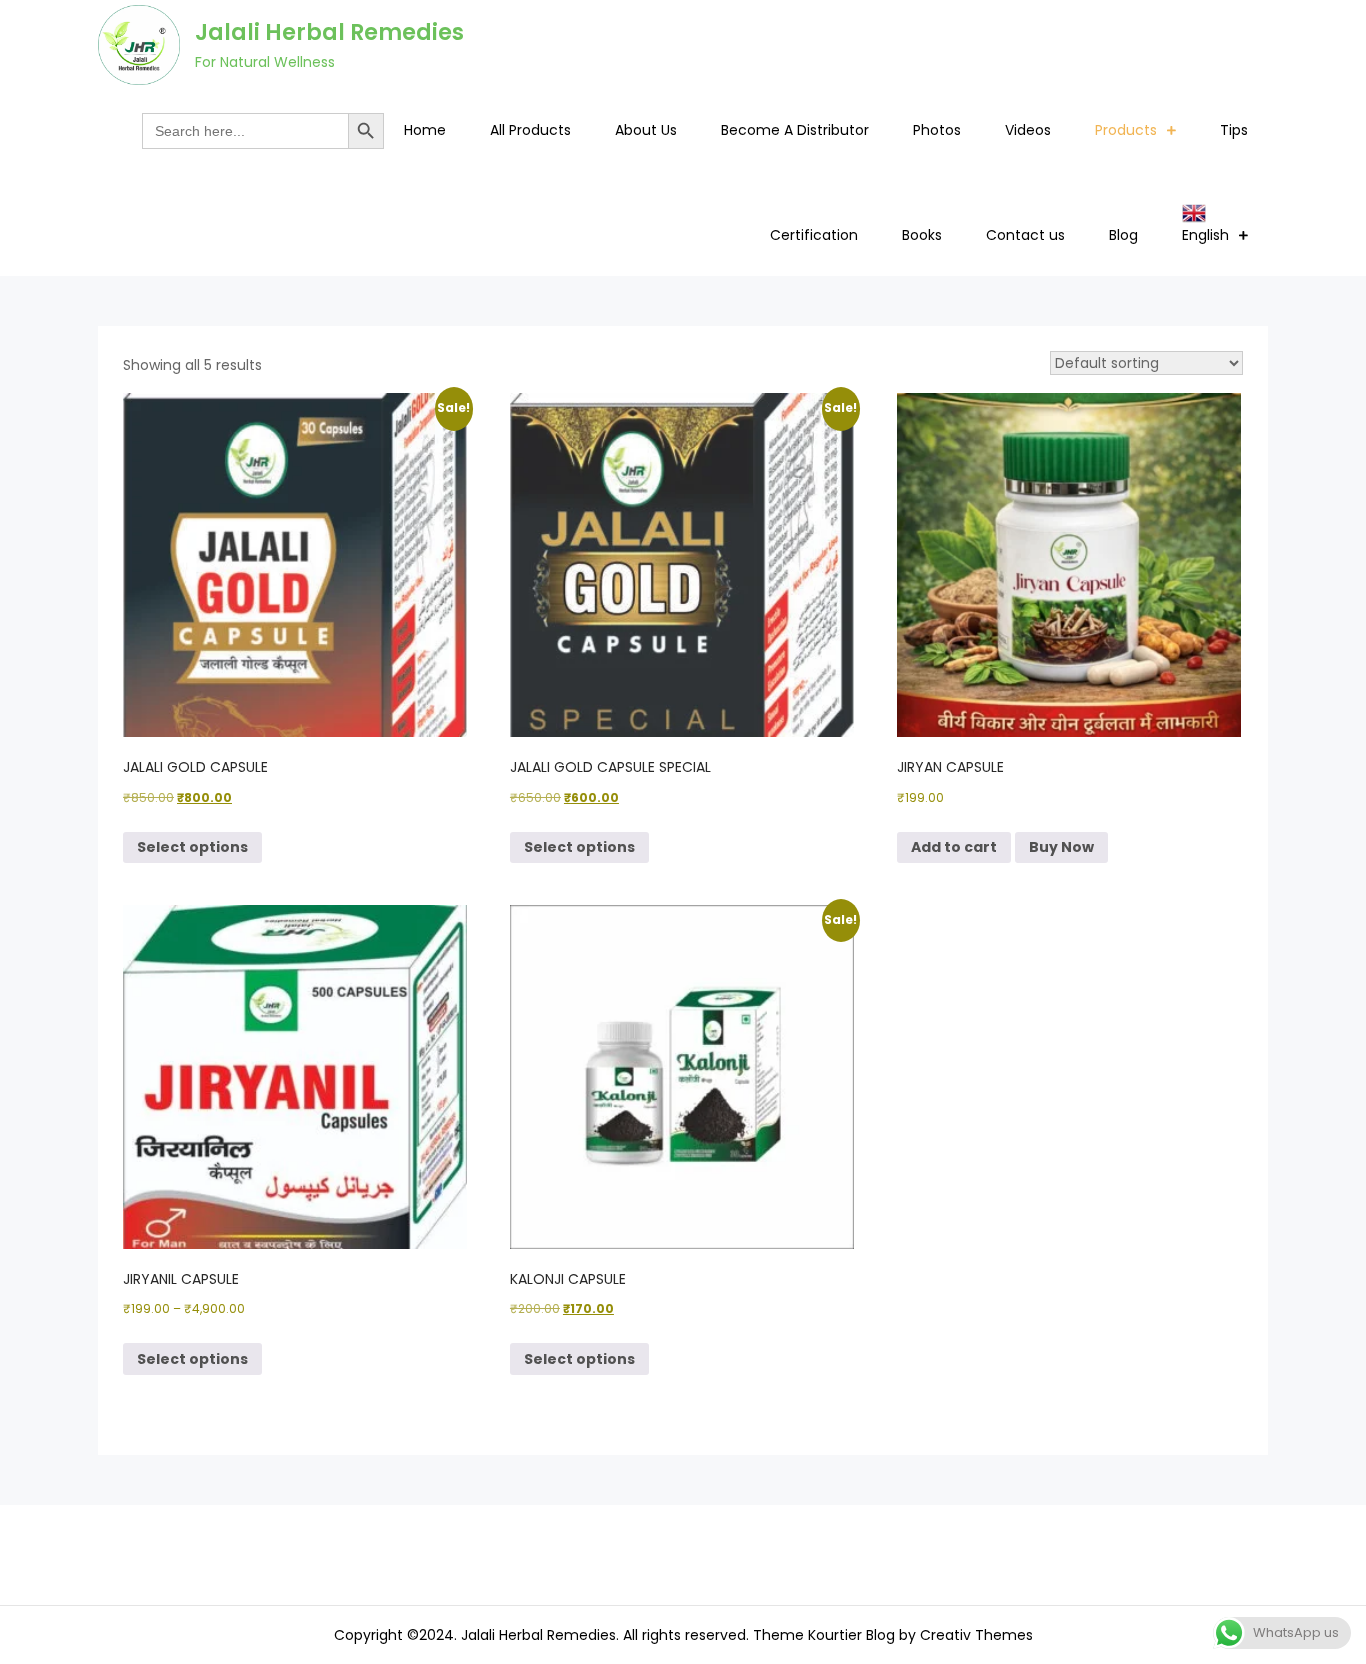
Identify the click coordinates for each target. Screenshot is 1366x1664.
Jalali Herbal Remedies (329, 32)
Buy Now (1061, 847)
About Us (646, 130)
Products (1126, 130)
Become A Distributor (795, 130)
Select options (192, 847)
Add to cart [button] (954, 847)
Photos (937, 130)
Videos (1028, 130)
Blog (1123, 235)
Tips (1234, 130)
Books (922, 235)
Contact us (1025, 235)
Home (425, 130)
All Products (530, 130)
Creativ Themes (976, 1635)
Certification (814, 235)
